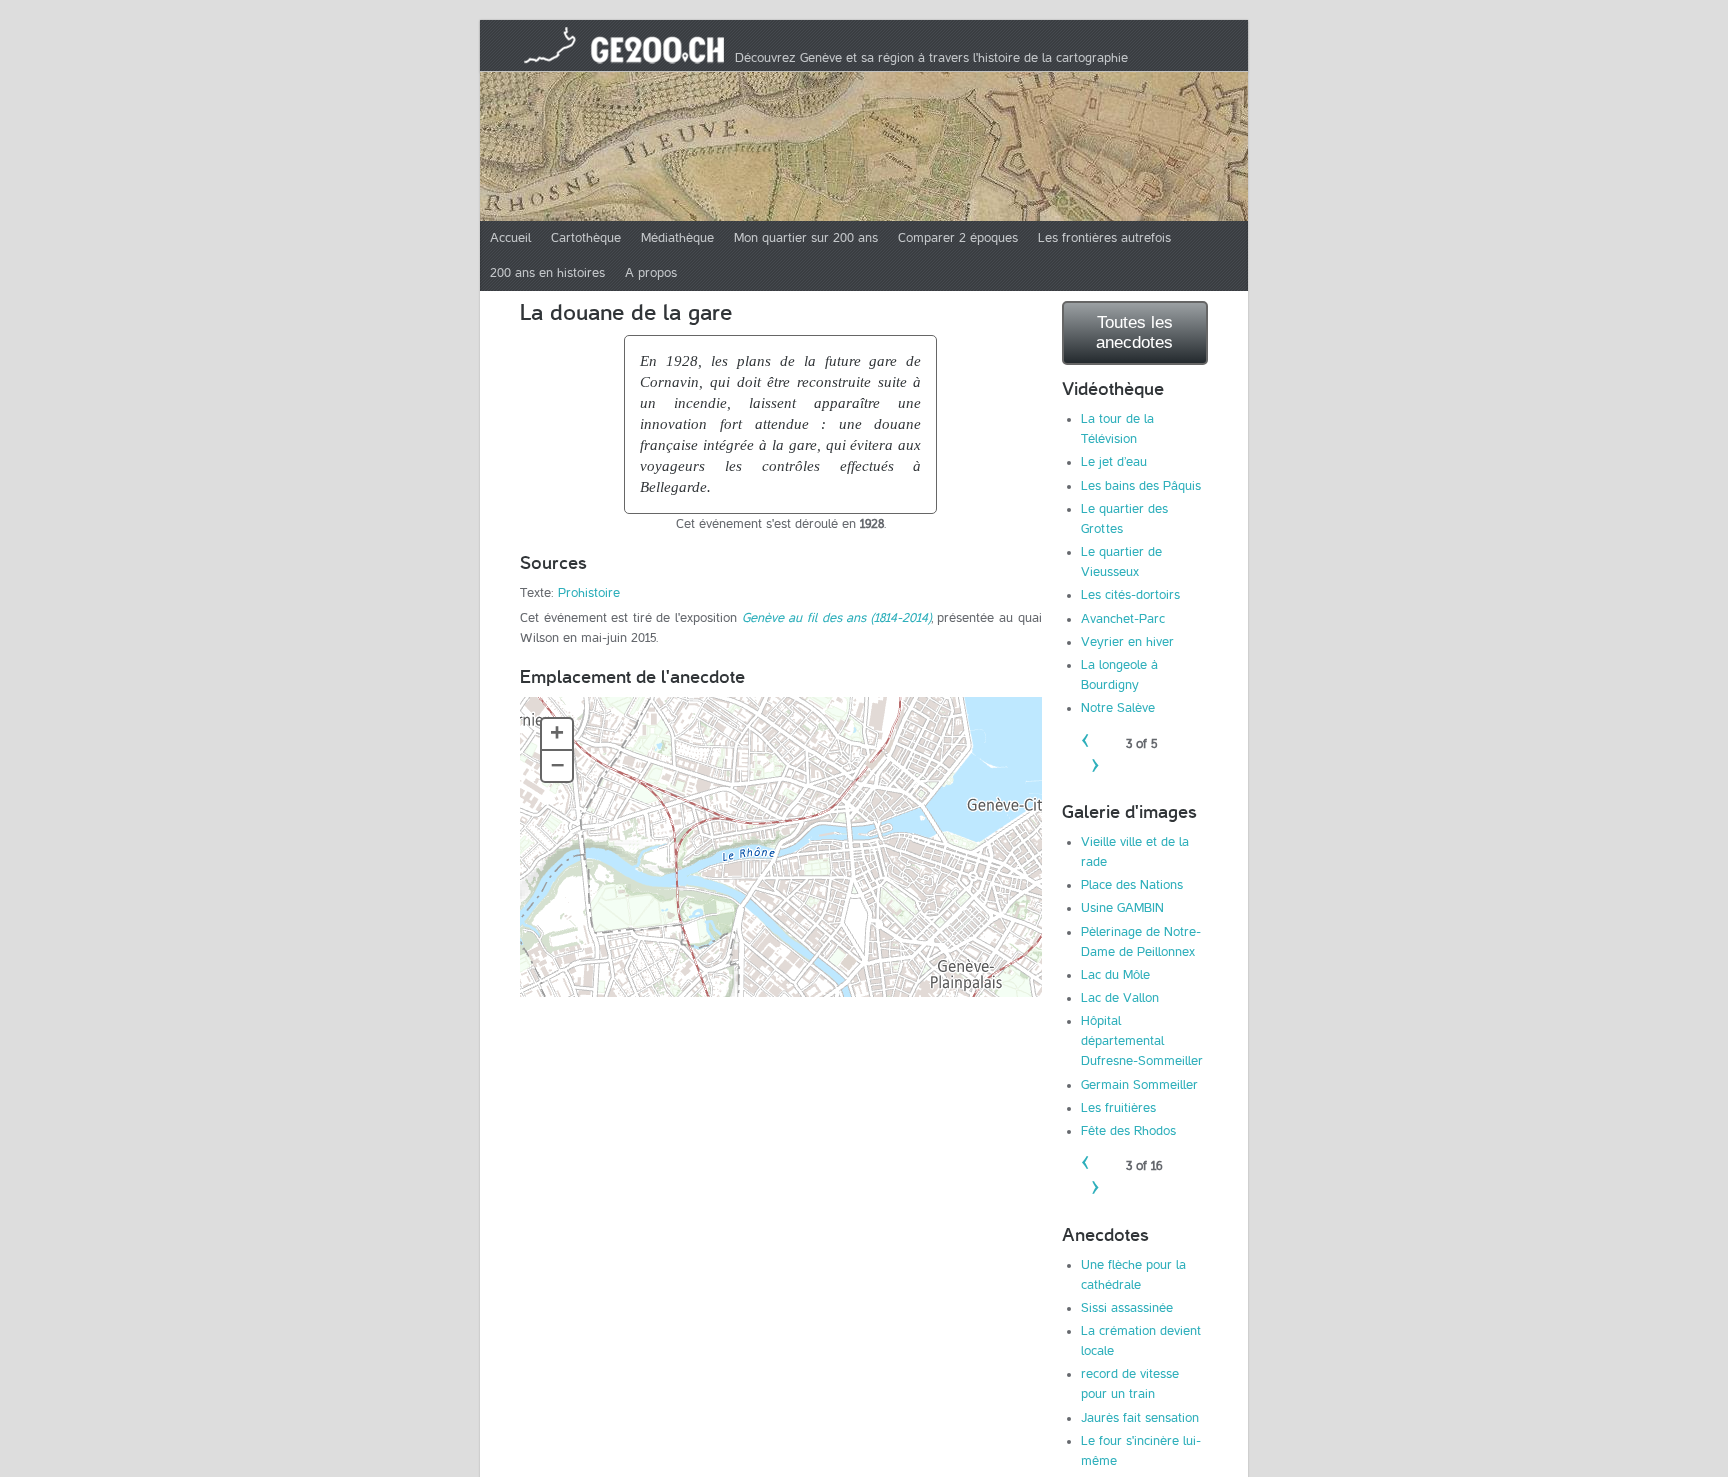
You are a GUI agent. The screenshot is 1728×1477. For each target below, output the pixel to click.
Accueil (510, 238)
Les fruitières (1118, 1108)
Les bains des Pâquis (1141, 486)
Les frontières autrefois (1104, 238)
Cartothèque (586, 238)
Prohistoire (589, 593)
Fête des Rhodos (1128, 1131)
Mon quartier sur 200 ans (806, 238)
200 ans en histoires (547, 273)
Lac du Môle (1115, 975)
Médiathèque (677, 238)
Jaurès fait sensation (1140, 1418)
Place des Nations (1132, 885)
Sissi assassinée (1127, 1308)
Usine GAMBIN (1122, 908)
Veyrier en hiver (1127, 642)
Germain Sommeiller (1139, 1085)
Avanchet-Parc (1123, 619)
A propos (651, 273)
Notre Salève (1118, 708)
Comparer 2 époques (958, 238)
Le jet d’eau (1114, 462)
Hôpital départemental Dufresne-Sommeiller (1142, 1041)
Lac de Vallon (1120, 998)
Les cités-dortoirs (1130, 595)
